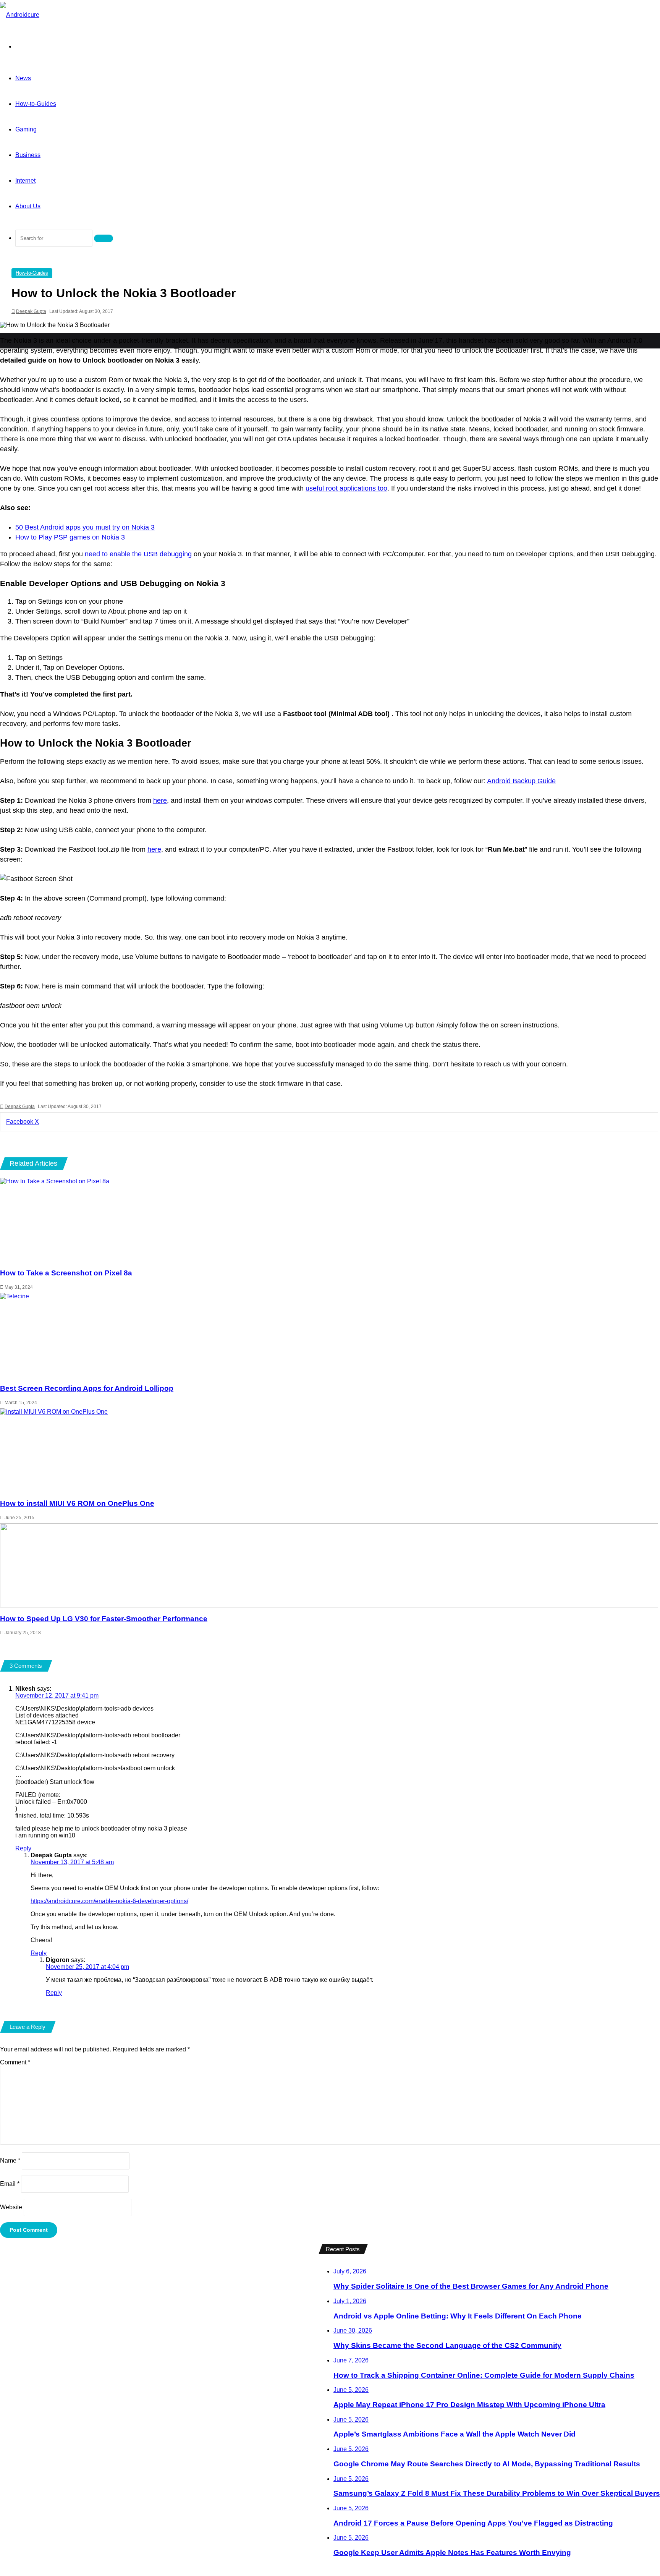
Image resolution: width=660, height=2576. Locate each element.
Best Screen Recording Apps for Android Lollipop (87, 1388)
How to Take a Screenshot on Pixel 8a (66, 1273)
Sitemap (290, 2256)
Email (10, 2184)
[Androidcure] (20, 15)
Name (10, 2160)
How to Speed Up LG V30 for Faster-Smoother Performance (104, 1619)
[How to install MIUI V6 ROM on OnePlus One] (329, 1450)
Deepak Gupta (31, 311)
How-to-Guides (36, 104)
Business (28, 155)
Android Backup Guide (521, 781)
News (23, 78)
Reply (23, 1848)
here (160, 800)
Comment (15, 2062)
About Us (28, 206)
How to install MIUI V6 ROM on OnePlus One (77, 1503)
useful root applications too (346, 488)
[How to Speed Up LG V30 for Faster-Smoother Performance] (329, 1565)
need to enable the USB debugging (138, 554)
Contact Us (214, 2256)
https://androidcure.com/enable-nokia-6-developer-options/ (109, 1901)
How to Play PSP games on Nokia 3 (70, 537)
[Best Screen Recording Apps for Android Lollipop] (329, 1335)
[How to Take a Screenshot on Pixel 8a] (329, 1220)
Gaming (26, 129)
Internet (25, 181)
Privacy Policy (254, 2256)
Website (11, 2207)
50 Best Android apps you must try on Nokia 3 (85, 527)
